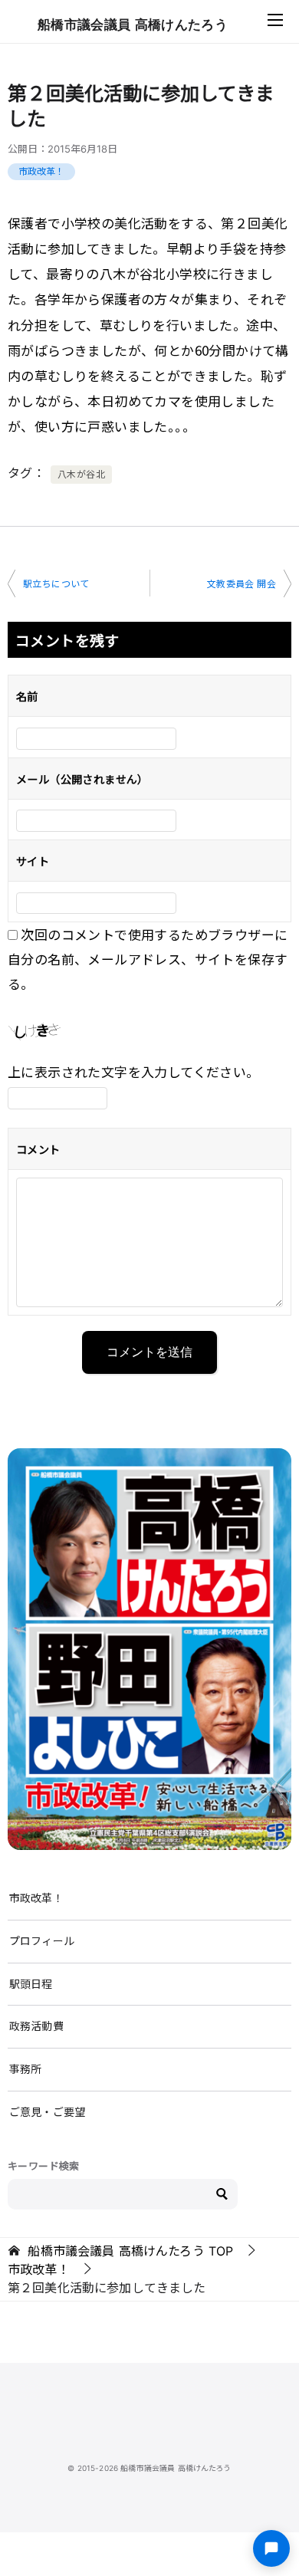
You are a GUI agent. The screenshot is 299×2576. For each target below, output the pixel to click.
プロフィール (42, 1941)
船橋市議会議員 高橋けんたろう (133, 25)
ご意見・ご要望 (47, 2112)
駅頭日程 (31, 1984)
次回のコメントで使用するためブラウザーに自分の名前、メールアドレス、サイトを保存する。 (148, 959)
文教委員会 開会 (242, 584)
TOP (130, 2251)
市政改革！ (41, 171)
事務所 (25, 2069)
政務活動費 (36, 2026)
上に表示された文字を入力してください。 (134, 1071)
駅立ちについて (56, 584)
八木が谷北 (81, 474)
